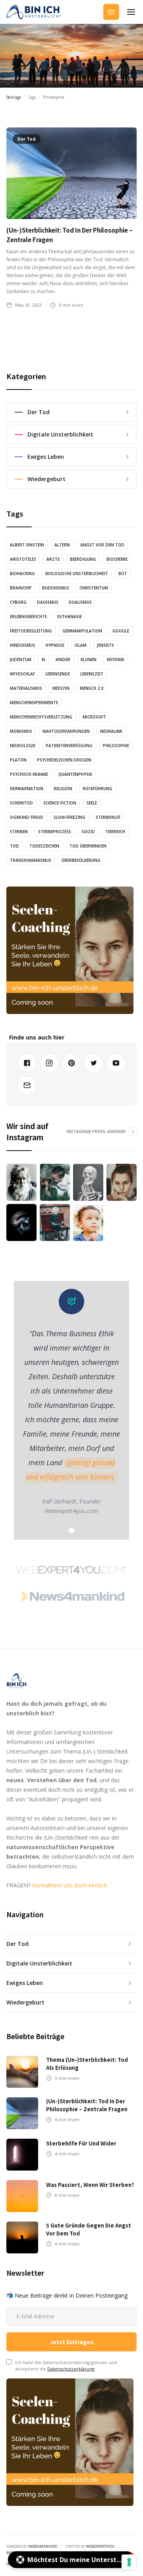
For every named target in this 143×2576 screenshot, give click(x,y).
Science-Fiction (60, 803)
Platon (18, 760)
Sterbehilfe (108, 817)
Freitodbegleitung (31, 631)
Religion (63, 789)
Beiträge (14, 97)
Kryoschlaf (22, 674)
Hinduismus (23, 645)
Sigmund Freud (27, 817)
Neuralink (111, 731)
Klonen (89, 660)
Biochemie (117, 559)
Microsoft (94, 717)
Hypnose (55, 645)
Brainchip (21, 588)
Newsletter (111, 12)
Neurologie (23, 746)
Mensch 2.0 (92, 688)
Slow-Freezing (70, 817)
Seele (92, 803)
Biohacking (22, 574)
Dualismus (80, 602)
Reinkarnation (27, 789)
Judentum (21, 660)
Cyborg (18, 602)
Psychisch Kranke (29, 774)
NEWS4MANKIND (43, 2546)
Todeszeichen (44, 846)
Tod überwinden (88, 846)
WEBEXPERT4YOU (100, 2546)
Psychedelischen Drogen (64, 760)
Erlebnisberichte (28, 617)
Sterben (19, 832)
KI (43, 660)
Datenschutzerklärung (71, 2369)
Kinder (63, 660)
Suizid (88, 832)
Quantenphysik (75, 774)
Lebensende (58, 674)
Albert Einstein (27, 545)
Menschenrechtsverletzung (41, 717)
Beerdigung (83, 559)
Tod (14, 846)
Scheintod (21, 803)
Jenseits (105, 645)
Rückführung (98, 789)
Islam (81, 645)
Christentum (94, 588)
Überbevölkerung (81, 860)
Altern (62, 545)
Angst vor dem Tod (102, 545)
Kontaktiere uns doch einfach (70, 1885)
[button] (131, 12)
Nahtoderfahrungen (66, 731)
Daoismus (48, 602)
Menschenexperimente (34, 703)
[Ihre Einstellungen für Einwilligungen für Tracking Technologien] (129, 2562)
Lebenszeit (92, 674)
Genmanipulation (82, 631)
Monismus (21, 731)
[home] (34, 14)
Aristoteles (23, 559)
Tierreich (115, 832)
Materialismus (26, 688)
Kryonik (116, 660)
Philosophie (116, 746)
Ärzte (53, 559)
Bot (123, 574)
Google (121, 631)
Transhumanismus (31, 860)
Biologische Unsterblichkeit (77, 574)
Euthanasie (70, 617)
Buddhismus (56, 588)
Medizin (61, 688)
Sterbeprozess (55, 832)
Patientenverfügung (69, 746)
